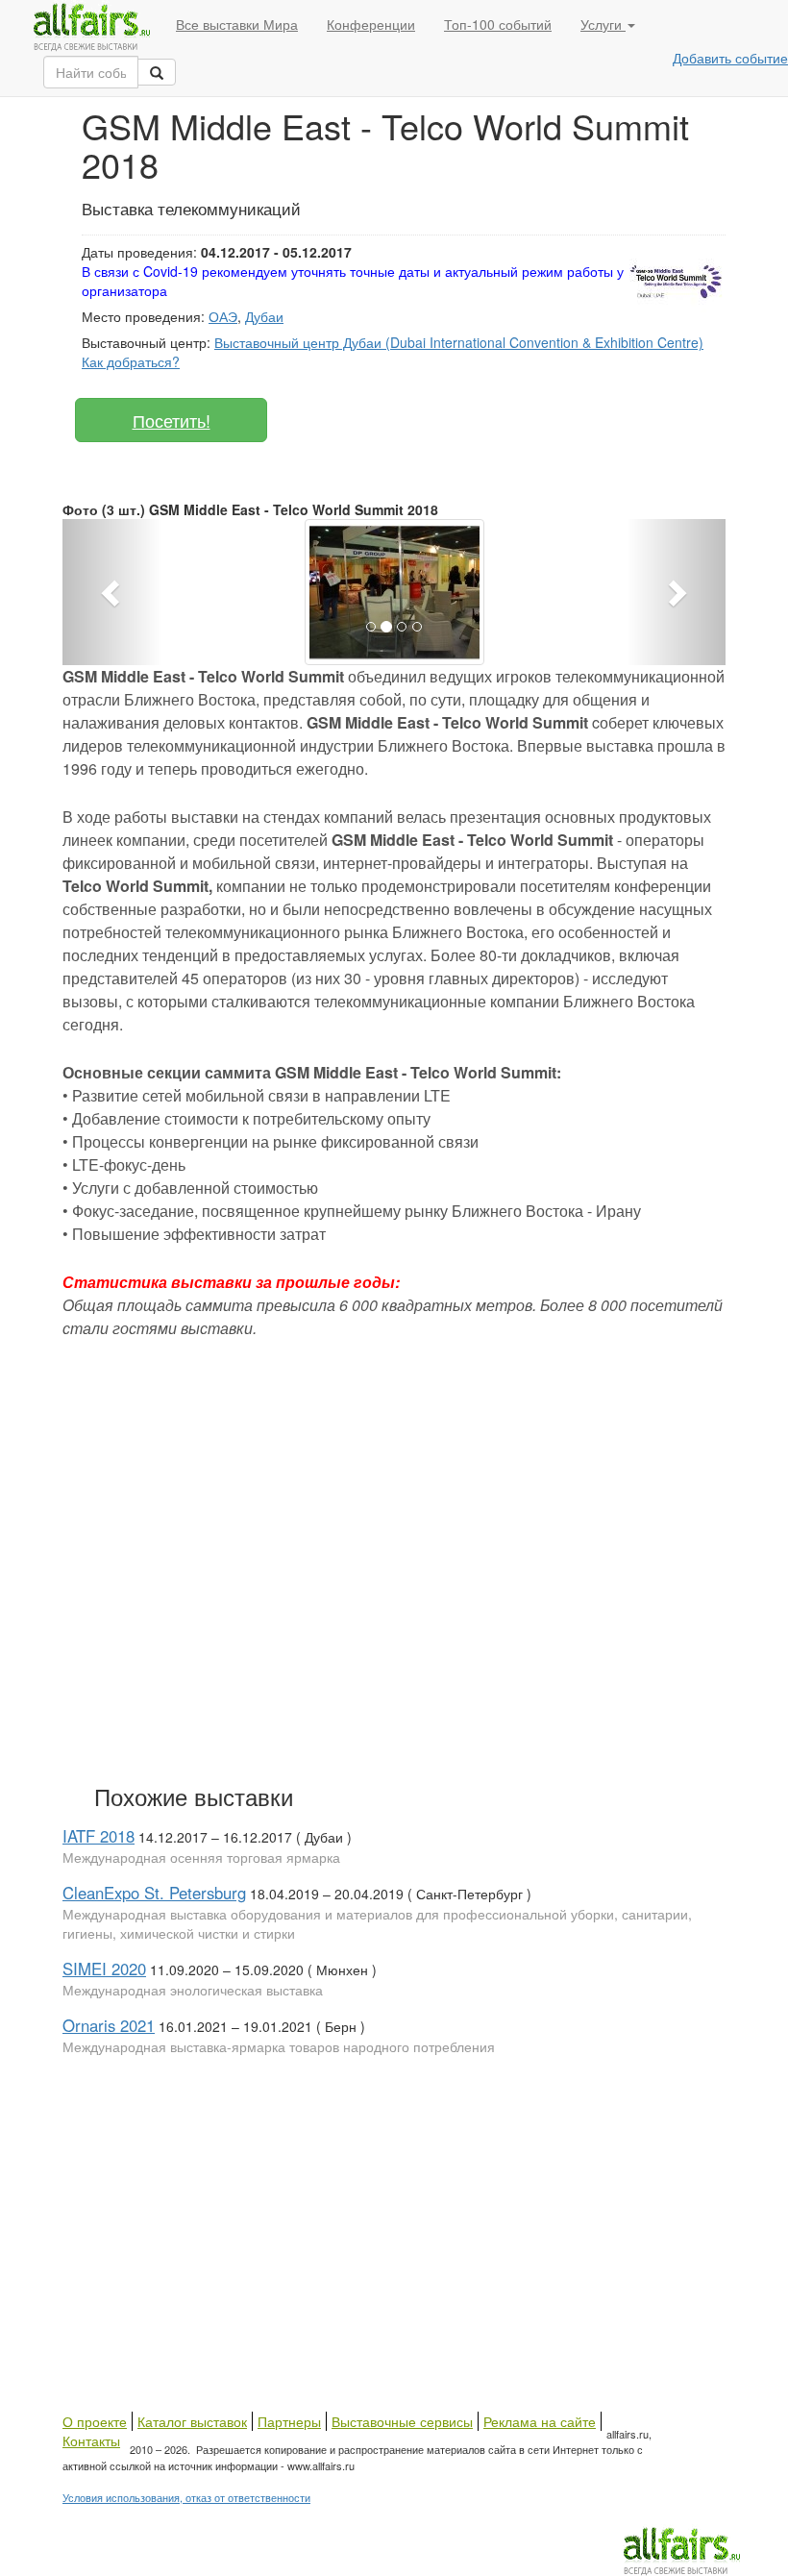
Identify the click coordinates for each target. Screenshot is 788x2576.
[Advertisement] (341, 1557)
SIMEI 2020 (104, 1969)
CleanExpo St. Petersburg (154, 1893)
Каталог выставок (192, 2421)
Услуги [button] (603, 24)
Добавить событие (730, 58)
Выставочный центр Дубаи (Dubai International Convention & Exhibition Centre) (459, 342)
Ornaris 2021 (109, 2025)
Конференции (371, 24)
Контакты (91, 2440)
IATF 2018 (98, 1836)
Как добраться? (131, 361)
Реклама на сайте (540, 2421)
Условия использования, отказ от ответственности (186, 2497)
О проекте (95, 2421)
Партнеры (289, 2421)
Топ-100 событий (498, 24)
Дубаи (264, 316)
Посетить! (172, 420)
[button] (112, 592)
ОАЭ (223, 316)
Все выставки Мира (237, 24)
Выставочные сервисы (402, 2421)
